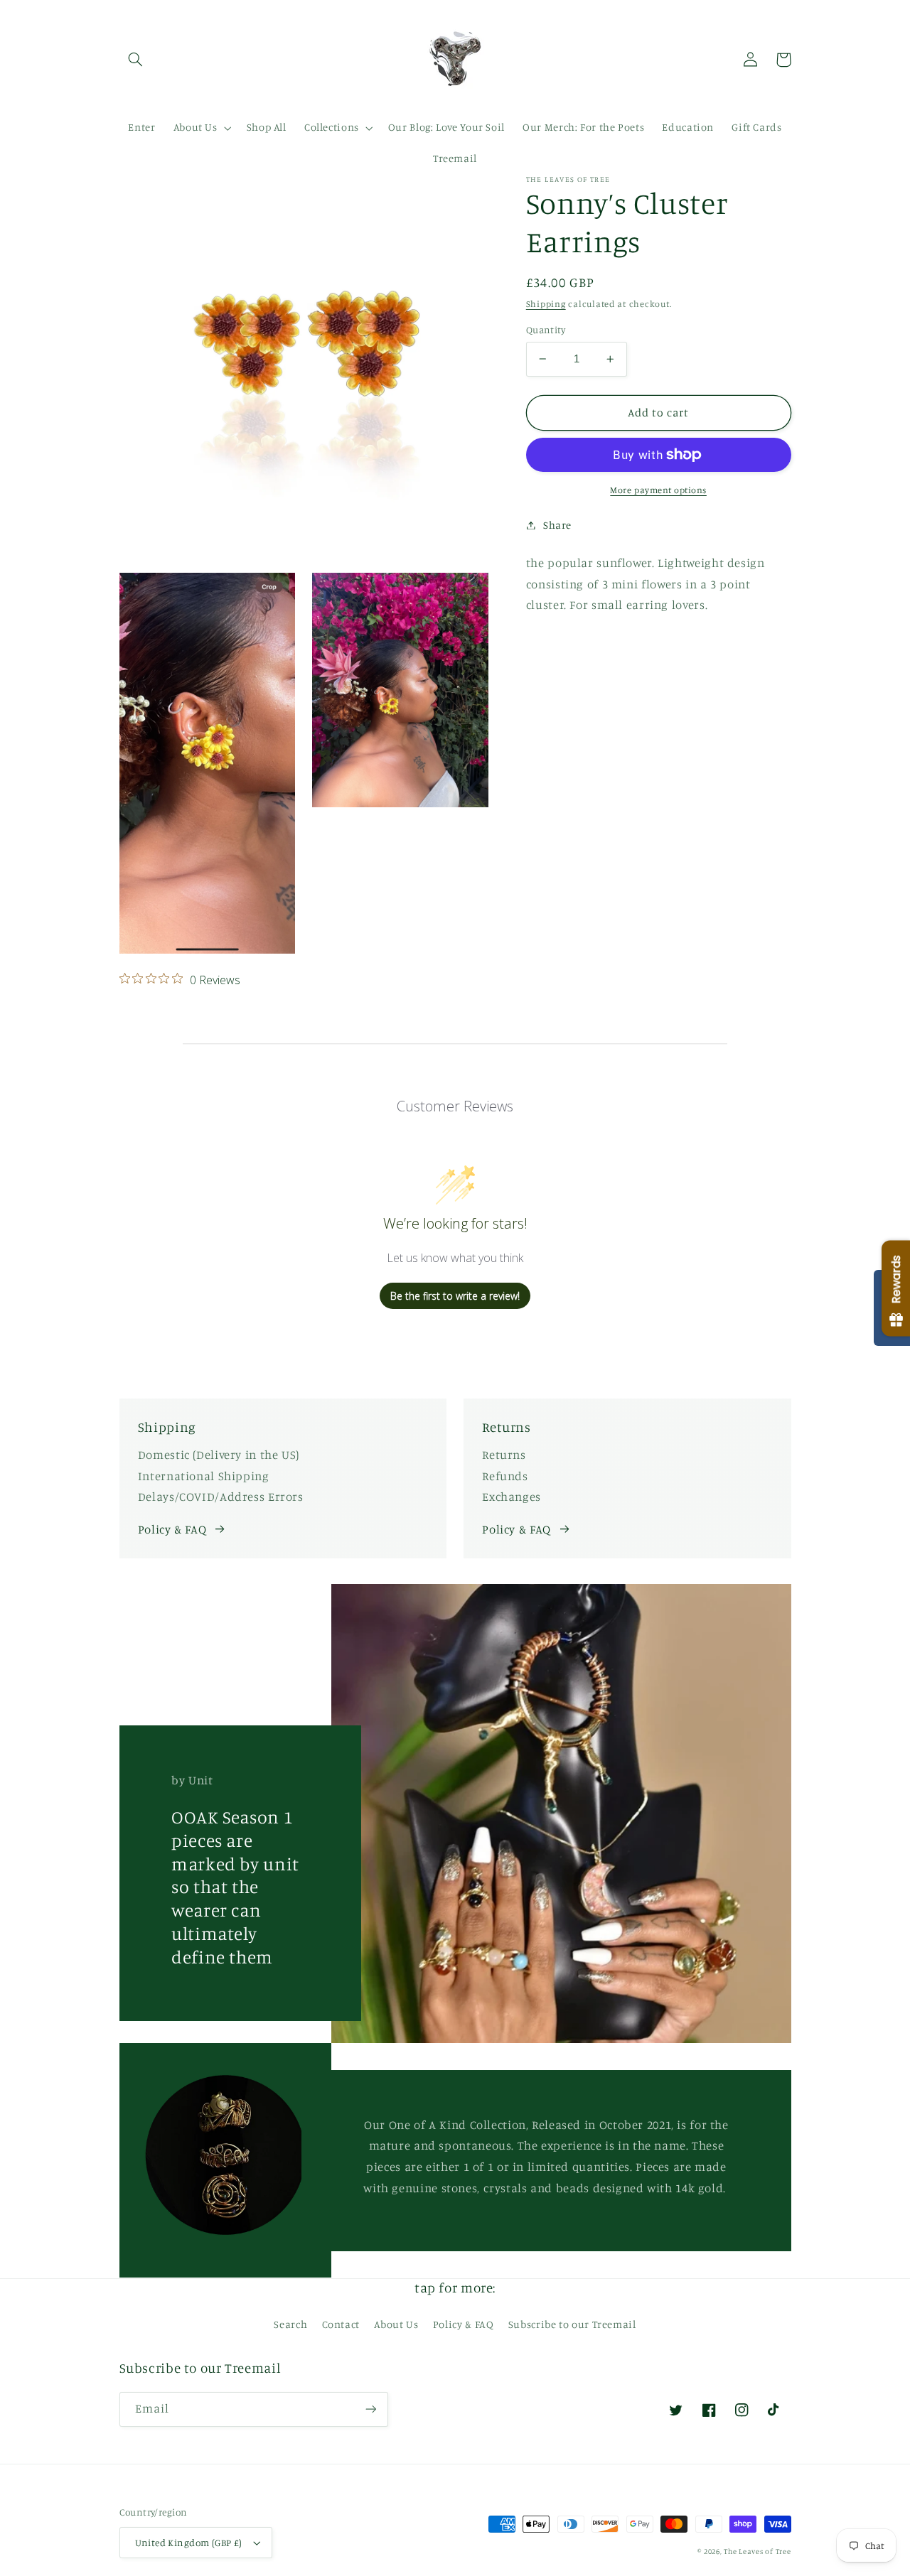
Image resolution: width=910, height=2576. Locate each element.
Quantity (546, 330)
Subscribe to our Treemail (572, 2324)
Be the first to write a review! (455, 1296)
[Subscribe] (370, 2409)
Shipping (546, 304)
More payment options (658, 490)
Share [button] (557, 525)
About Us (396, 2324)
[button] (136, 60)
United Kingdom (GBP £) (189, 2543)
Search (290, 2324)
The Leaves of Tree (757, 2551)
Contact (341, 2324)
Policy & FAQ (172, 1529)
